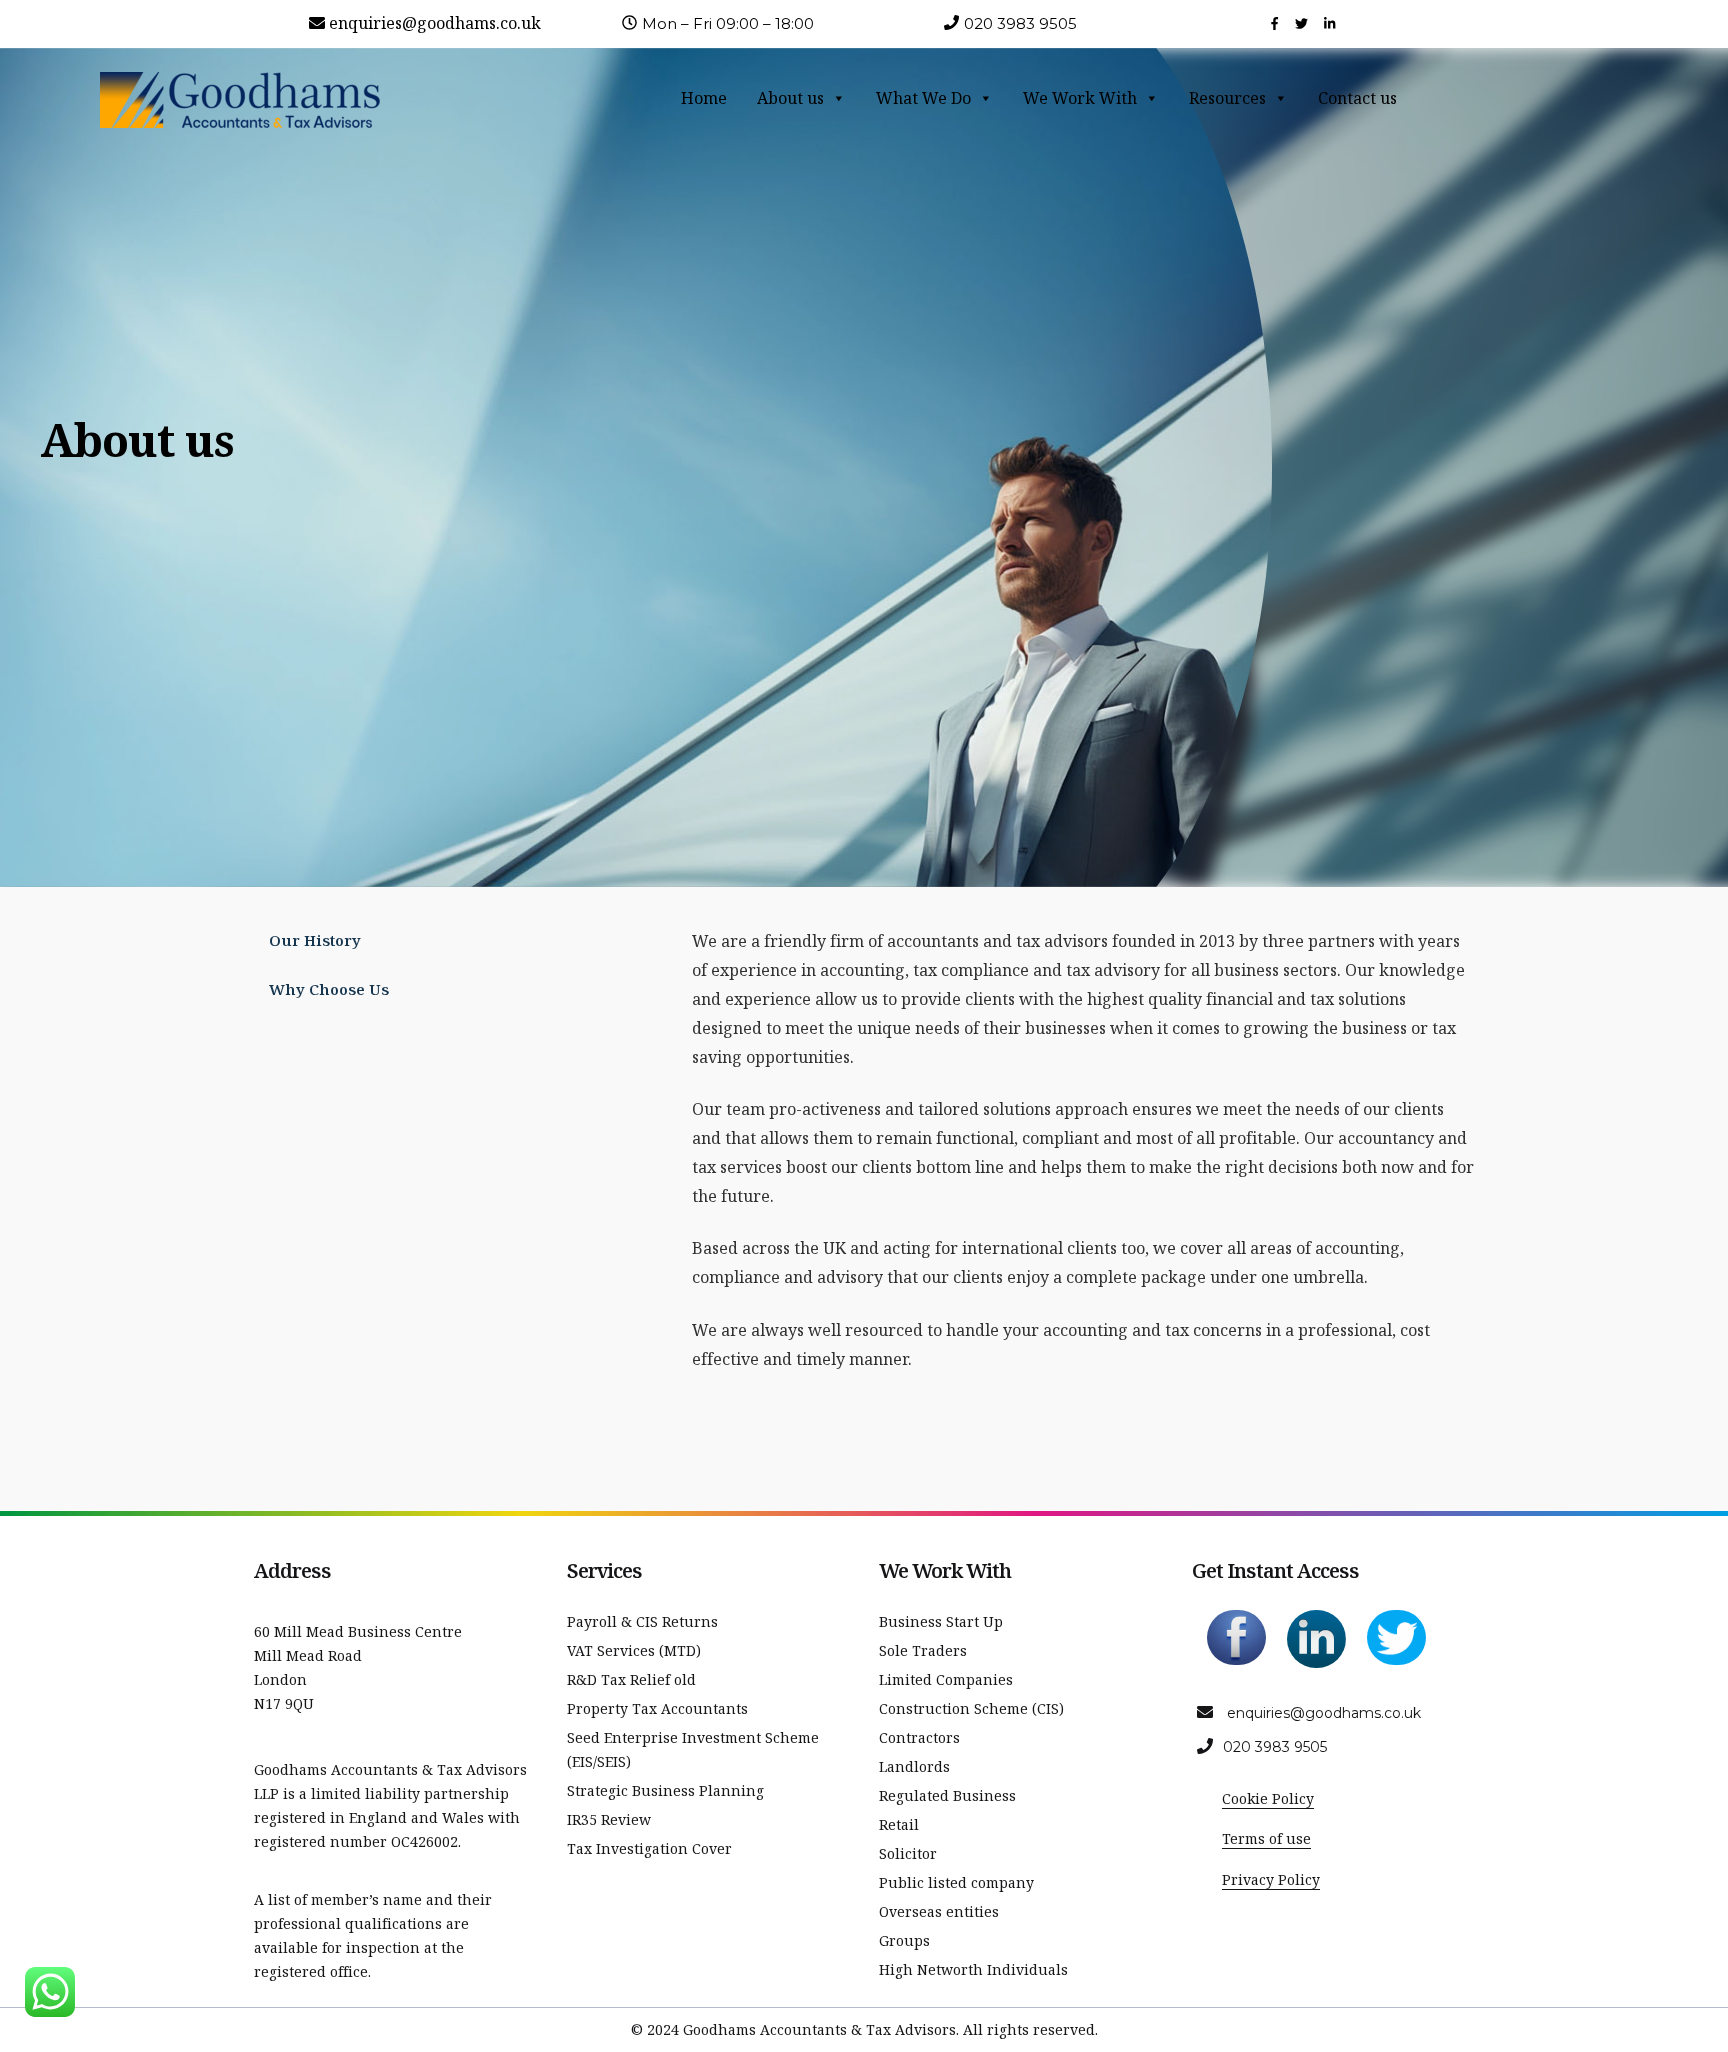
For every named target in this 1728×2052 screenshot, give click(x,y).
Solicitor (908, 1853)
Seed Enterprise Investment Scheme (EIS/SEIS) (693, 1749)
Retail (899, 1824)
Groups (904, 1940)
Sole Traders (923, 1650)
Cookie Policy (1268, 1798)
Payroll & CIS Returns (642, 1621)
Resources (1227, 98)
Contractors (919, 1737)
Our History (315, 940)
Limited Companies (946, 1679)
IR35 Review (609, 1819)
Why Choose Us (329, 989)
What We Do (923, 98)
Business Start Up (941, 1621)
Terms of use (1266, 1838)
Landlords (914, 1766)
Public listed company (956, 1882)
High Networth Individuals (973, 1969)
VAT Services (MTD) (634, 1650)
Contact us (1357, 98)
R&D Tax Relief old (631, 1679)
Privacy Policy (1271, 1879)
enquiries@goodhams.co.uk (435, 23)
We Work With (1080, 98)
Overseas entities (939, 1911)
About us (790, 98)
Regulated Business (947, 1795)
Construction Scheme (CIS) (971, 1708)
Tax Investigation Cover (649, 1848)
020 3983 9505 (1275, 1747)
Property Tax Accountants (657, 1708)
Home (704, 98)
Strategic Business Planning (665, 1790)
